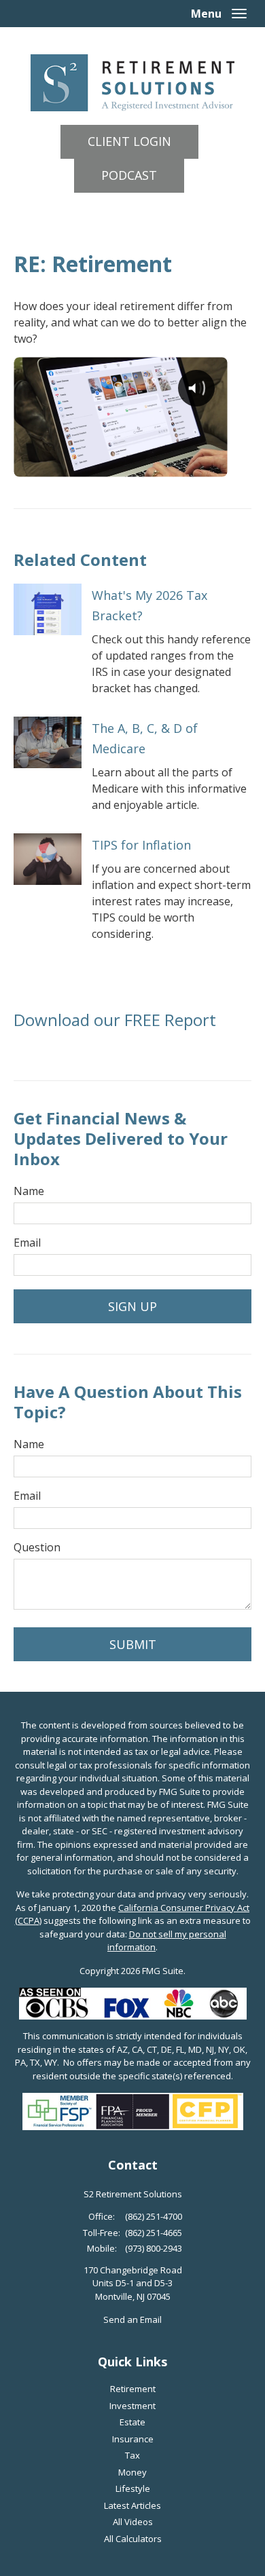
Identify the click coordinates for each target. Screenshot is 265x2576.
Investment (132, 2406)
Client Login (129, 141)
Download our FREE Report (115, 1020)
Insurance (133, 2439)
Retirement (133, 2389)
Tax (132, 2455)
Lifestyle (133, 2488)
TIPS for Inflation (141, 845)
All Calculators (133, 2539)
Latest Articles (132, 2505)
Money (132, 2472)
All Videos (133, 2522)
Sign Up (132, 1306)
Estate (132, 2422)
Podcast (129, 175)
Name (29, 1191)
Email (27, 1243)
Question (37, 1547)
